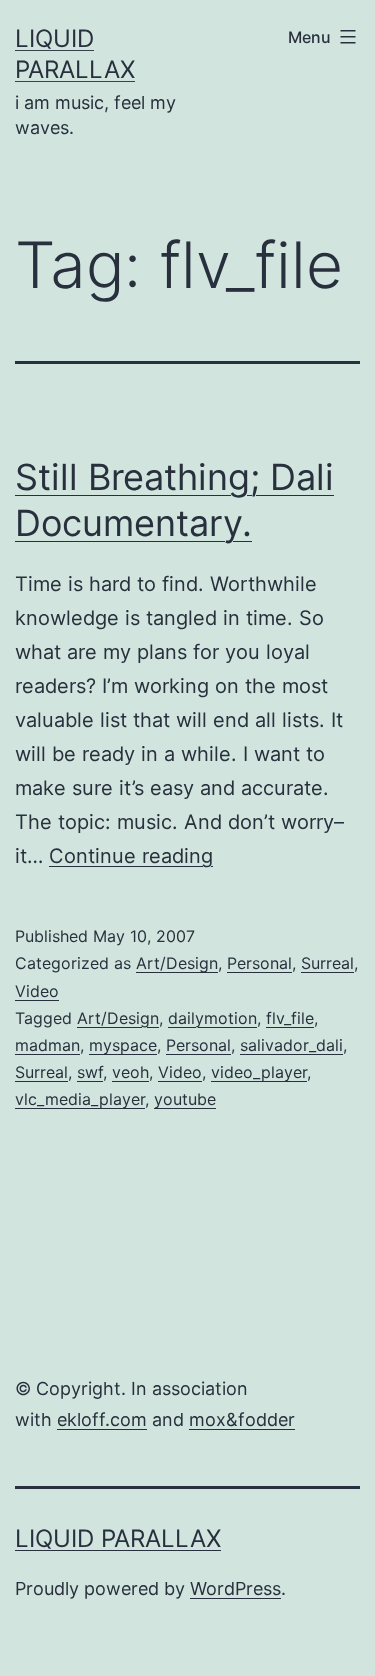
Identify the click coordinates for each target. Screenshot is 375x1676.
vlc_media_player (80, 1099)
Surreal (327, 963)
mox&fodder (242, 1419)
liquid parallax (118, 1538)
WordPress (235, 1588)
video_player (259, 1072)
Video (37, 991)
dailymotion (212, 1018)
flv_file (290, 1018)
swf (90, 1072)
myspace (123, 1045)
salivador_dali (291, 1045)
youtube (185, 1099)
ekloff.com (102, 1419)
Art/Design (177, 963)
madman (47, 1045)
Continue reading (131, 856)
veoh (130, 1072)
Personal (259, 963)
